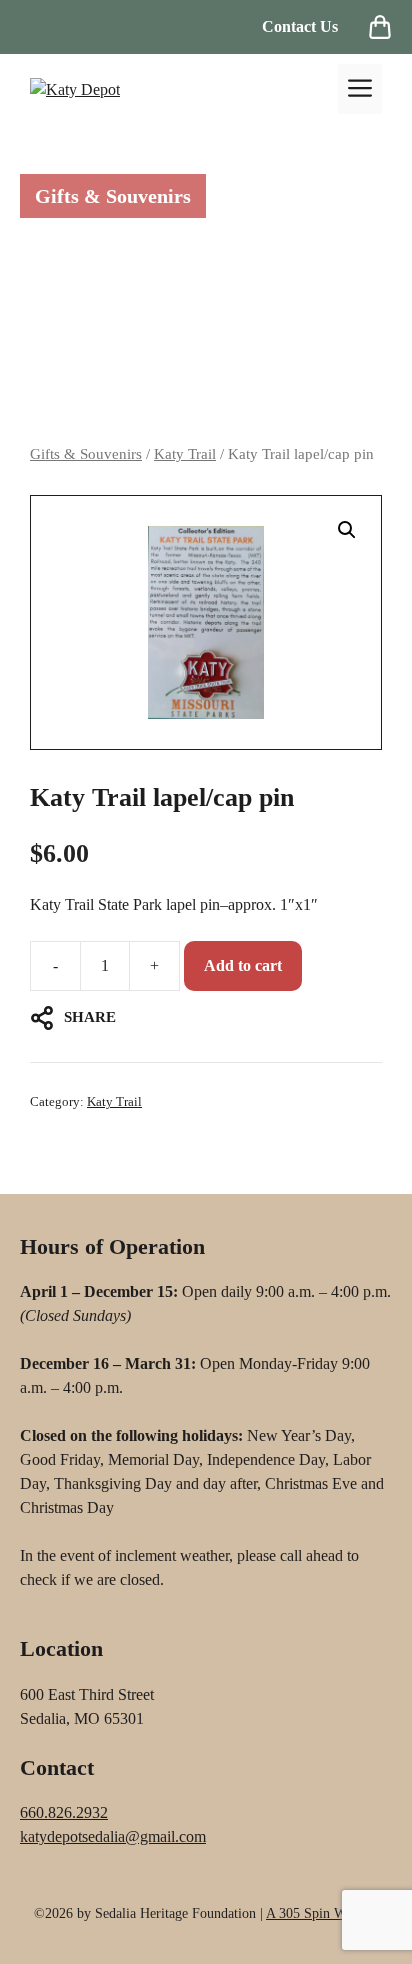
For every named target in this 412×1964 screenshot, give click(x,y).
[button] (347, 530)
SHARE (90, 1017)
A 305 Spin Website (322, 1913)
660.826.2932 (64, 1812)
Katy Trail (185, 454)
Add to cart (243, 965)
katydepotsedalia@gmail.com (113, 1836)
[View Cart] (380, 27)
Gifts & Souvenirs (86, 454)
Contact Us (300, 26)
